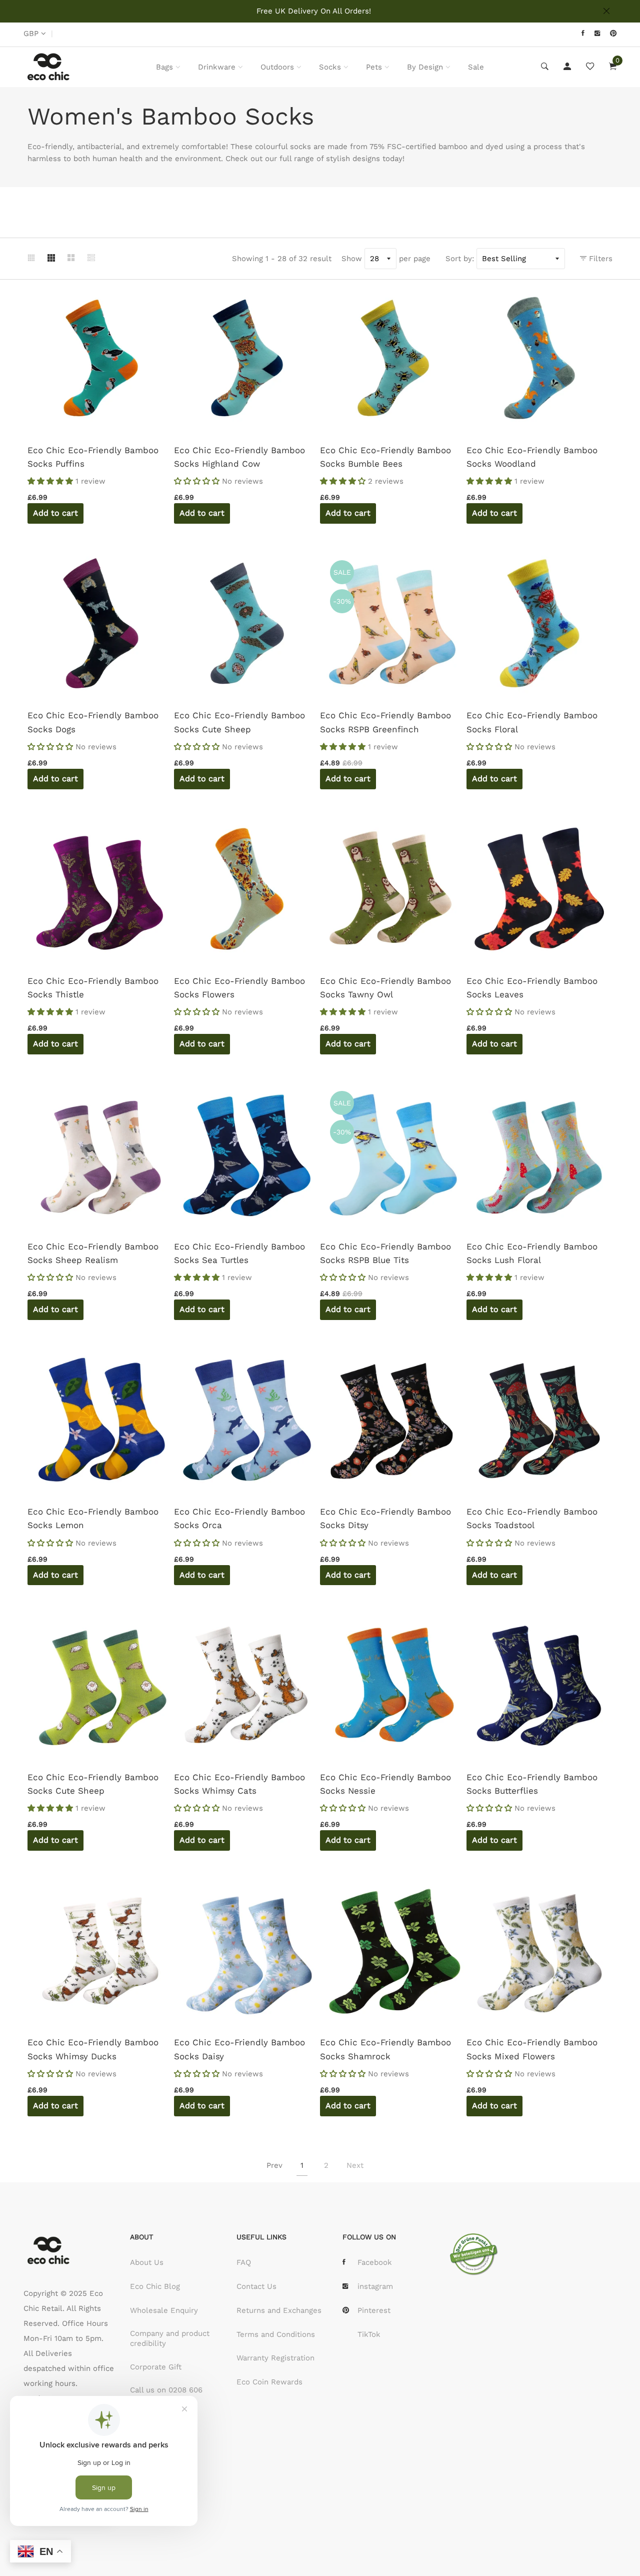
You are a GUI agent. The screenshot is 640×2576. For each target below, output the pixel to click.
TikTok (369, 2334)
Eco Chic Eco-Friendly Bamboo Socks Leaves (532, 988)
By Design (425, 67)
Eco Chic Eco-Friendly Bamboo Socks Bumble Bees (385, 457)
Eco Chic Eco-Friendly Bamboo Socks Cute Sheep (239, 722)
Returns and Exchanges (279, 2310)
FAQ (244, 2262)
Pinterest (374, 2310)
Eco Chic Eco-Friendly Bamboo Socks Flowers (239, 988)
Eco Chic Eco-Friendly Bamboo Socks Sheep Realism (93, 1253)
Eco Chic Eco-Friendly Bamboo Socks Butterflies (532, 1784)
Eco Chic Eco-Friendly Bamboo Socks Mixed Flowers (532, 2049)
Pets (374, 67)
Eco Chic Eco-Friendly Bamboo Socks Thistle (93, 988)
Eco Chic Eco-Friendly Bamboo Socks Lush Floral (532, 1253)
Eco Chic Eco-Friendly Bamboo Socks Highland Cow (239, 457)
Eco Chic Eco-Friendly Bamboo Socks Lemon (93, 1518)
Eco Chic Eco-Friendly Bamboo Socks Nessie (385, 1784)
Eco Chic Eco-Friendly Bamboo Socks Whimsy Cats (239, 1784)
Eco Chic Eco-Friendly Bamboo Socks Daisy (239, 2049)
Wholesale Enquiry (164, 2310)
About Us (147, 2262)
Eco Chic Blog (155, 2286)
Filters (599, 259)
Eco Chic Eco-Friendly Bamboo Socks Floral (532, 722)
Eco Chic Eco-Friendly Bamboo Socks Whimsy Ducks (93, 2049)
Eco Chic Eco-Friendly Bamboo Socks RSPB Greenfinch (385, 722)
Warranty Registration (275, 2358)
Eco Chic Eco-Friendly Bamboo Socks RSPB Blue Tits (385, 1253)
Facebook (375, 2262)
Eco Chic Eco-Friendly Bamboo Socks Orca (239, 1518)
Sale (476, 67)
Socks (330, 67)
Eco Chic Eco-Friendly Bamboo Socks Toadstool (532, 1518)
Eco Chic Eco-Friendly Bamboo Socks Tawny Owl (385, 988)
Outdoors (277, 67)
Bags (164, 67)
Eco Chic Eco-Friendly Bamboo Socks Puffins (93, 457)
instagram (375, 2286)
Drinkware (217, 67)
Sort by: (460, 259)
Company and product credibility (170, 2338)
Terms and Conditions (276, 2334)
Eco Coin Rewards (269, 2382)
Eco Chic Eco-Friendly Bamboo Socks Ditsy (385, 1518)
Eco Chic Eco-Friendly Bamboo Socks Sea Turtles (239, 1253)
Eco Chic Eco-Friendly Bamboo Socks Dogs (93, 722)
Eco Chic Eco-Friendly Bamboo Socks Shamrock (385, 2049)
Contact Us (256, 2286)
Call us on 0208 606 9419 (166, 2395)
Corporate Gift (156, 2367)
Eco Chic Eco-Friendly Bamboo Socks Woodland (532, 457)
